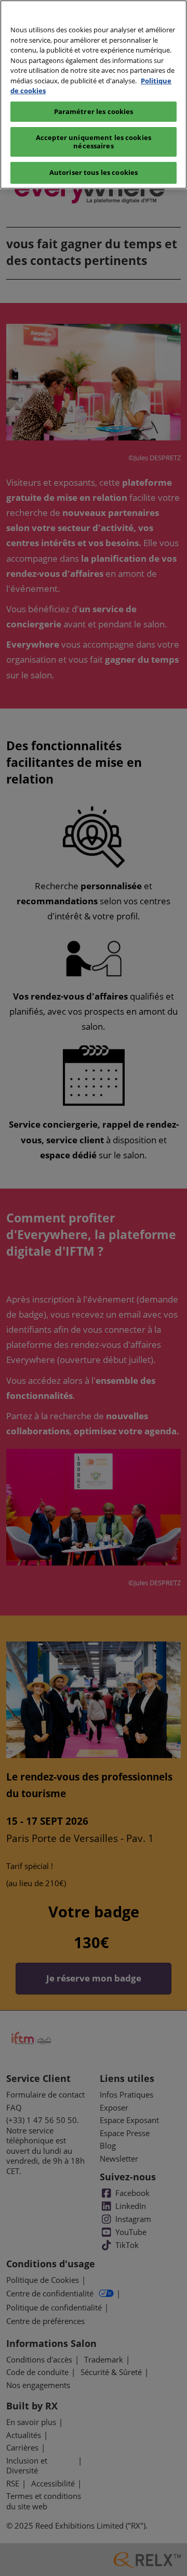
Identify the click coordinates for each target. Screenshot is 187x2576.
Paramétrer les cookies (94, 111)
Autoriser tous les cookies (94, 172)
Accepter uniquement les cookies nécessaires (94, 142)
